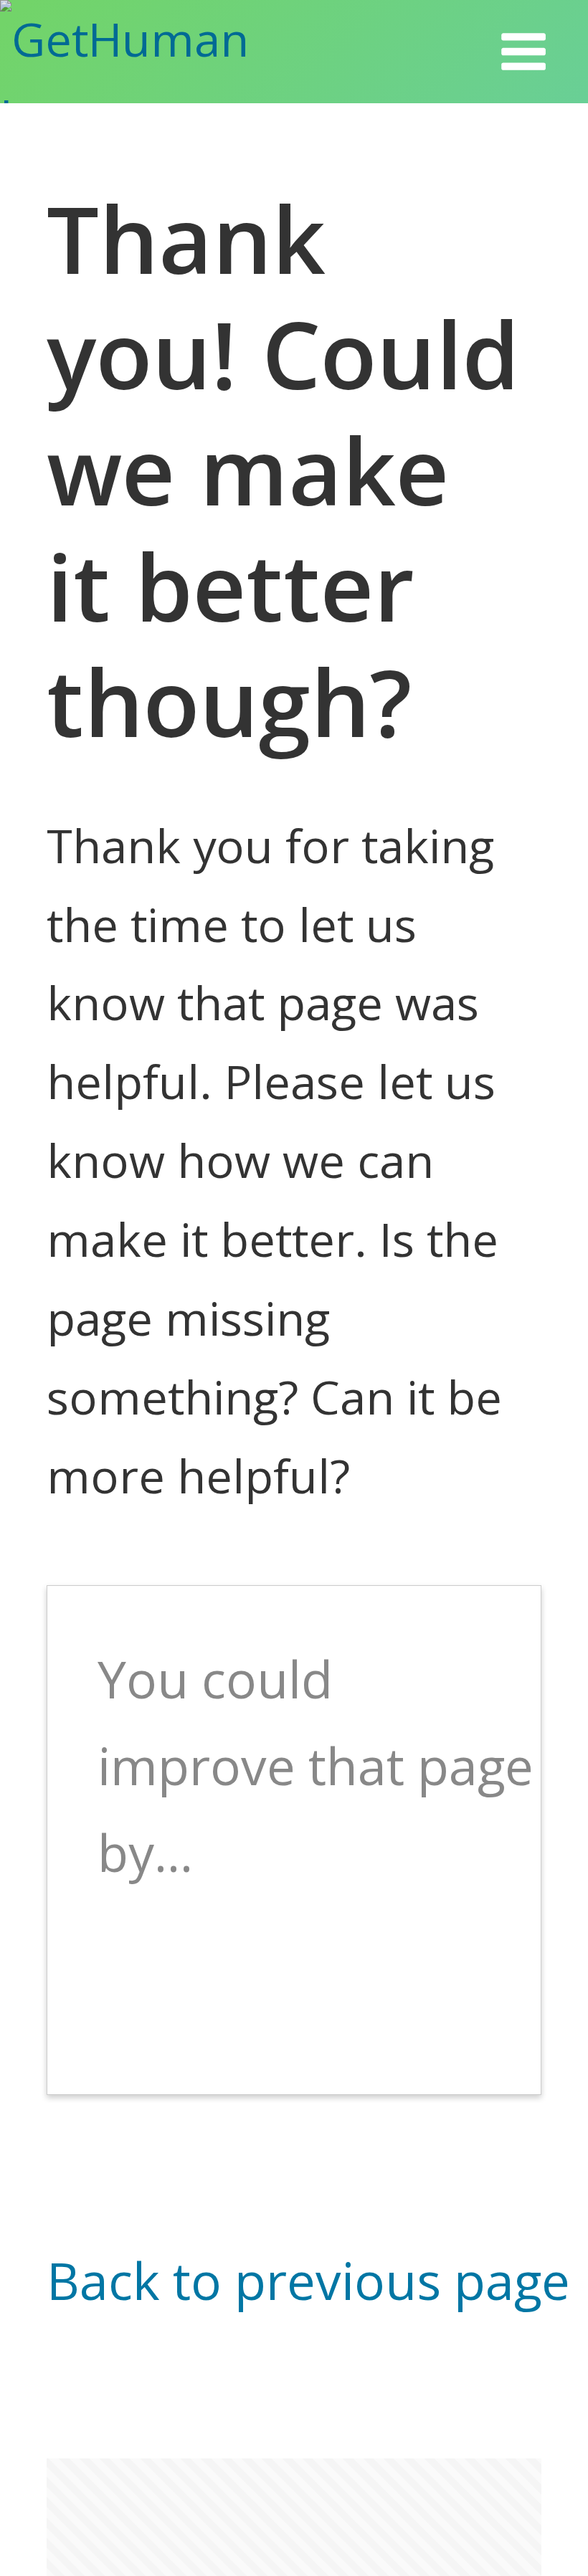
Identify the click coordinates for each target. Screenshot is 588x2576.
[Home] (164, 52)
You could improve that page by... (316, 1765)
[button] (523, 52)
